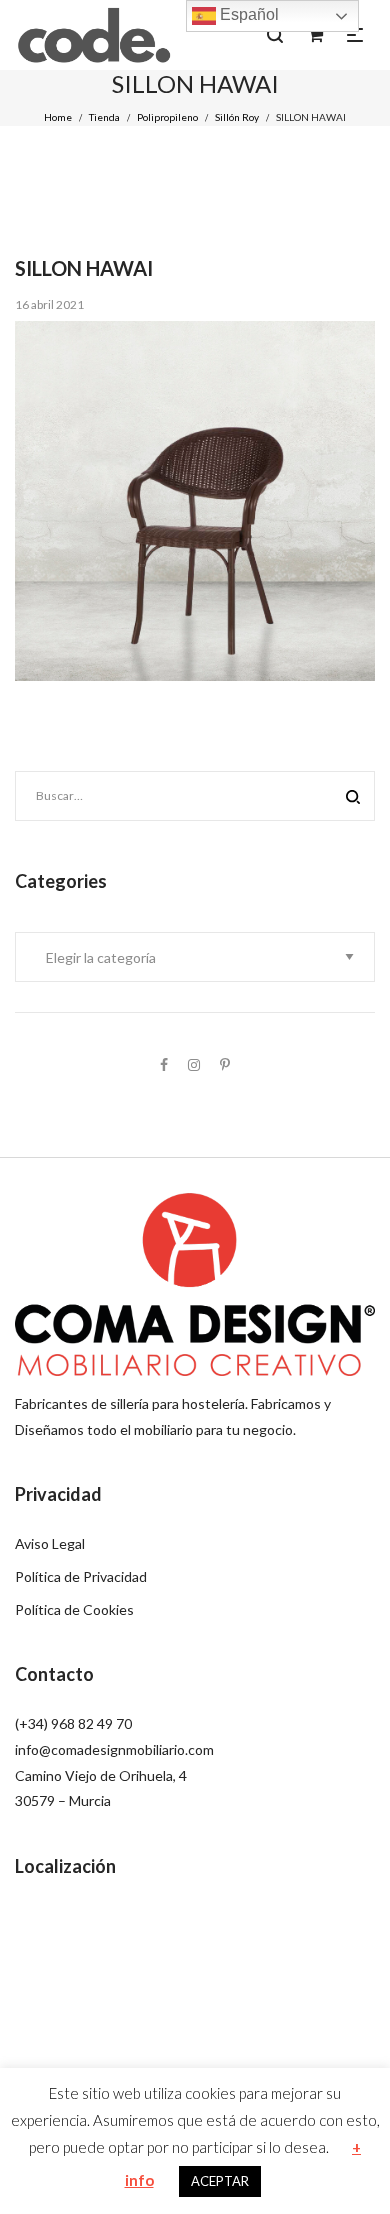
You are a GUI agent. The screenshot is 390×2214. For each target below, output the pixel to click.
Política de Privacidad (81, 1576)
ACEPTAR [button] (220, 2181)
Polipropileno (167, 117)
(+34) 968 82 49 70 (73, 1723)
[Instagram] (194, 1064)
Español (247, 14)
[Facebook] (164, 1064)
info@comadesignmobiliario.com (114, 1749)
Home (58, 117)
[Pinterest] (225, 1064)
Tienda (104, 117)
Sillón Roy (237, 117)
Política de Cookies (74, 1609)
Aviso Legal (50, 1543)
